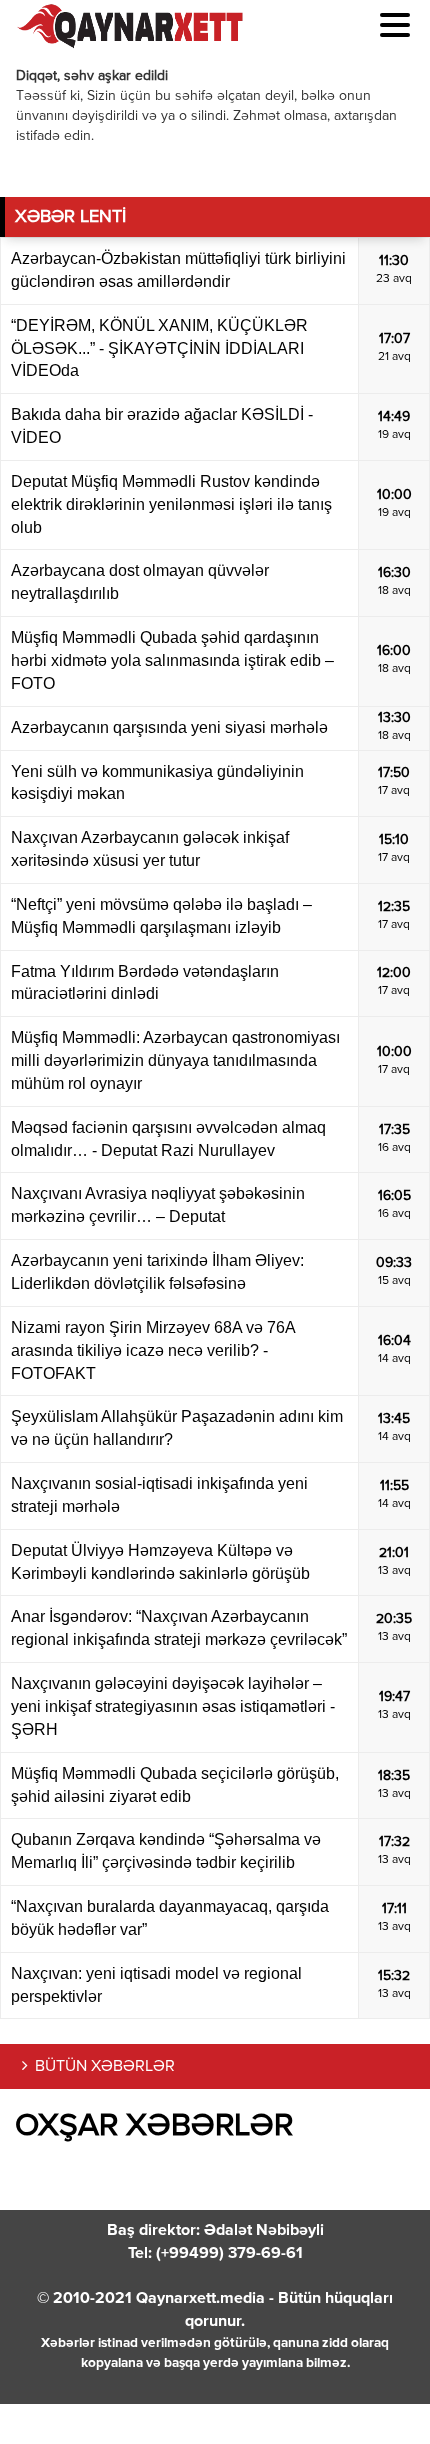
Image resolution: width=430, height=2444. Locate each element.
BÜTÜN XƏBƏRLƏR (105, 2067)
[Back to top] (374, 2388)
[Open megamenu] (395, 25)
